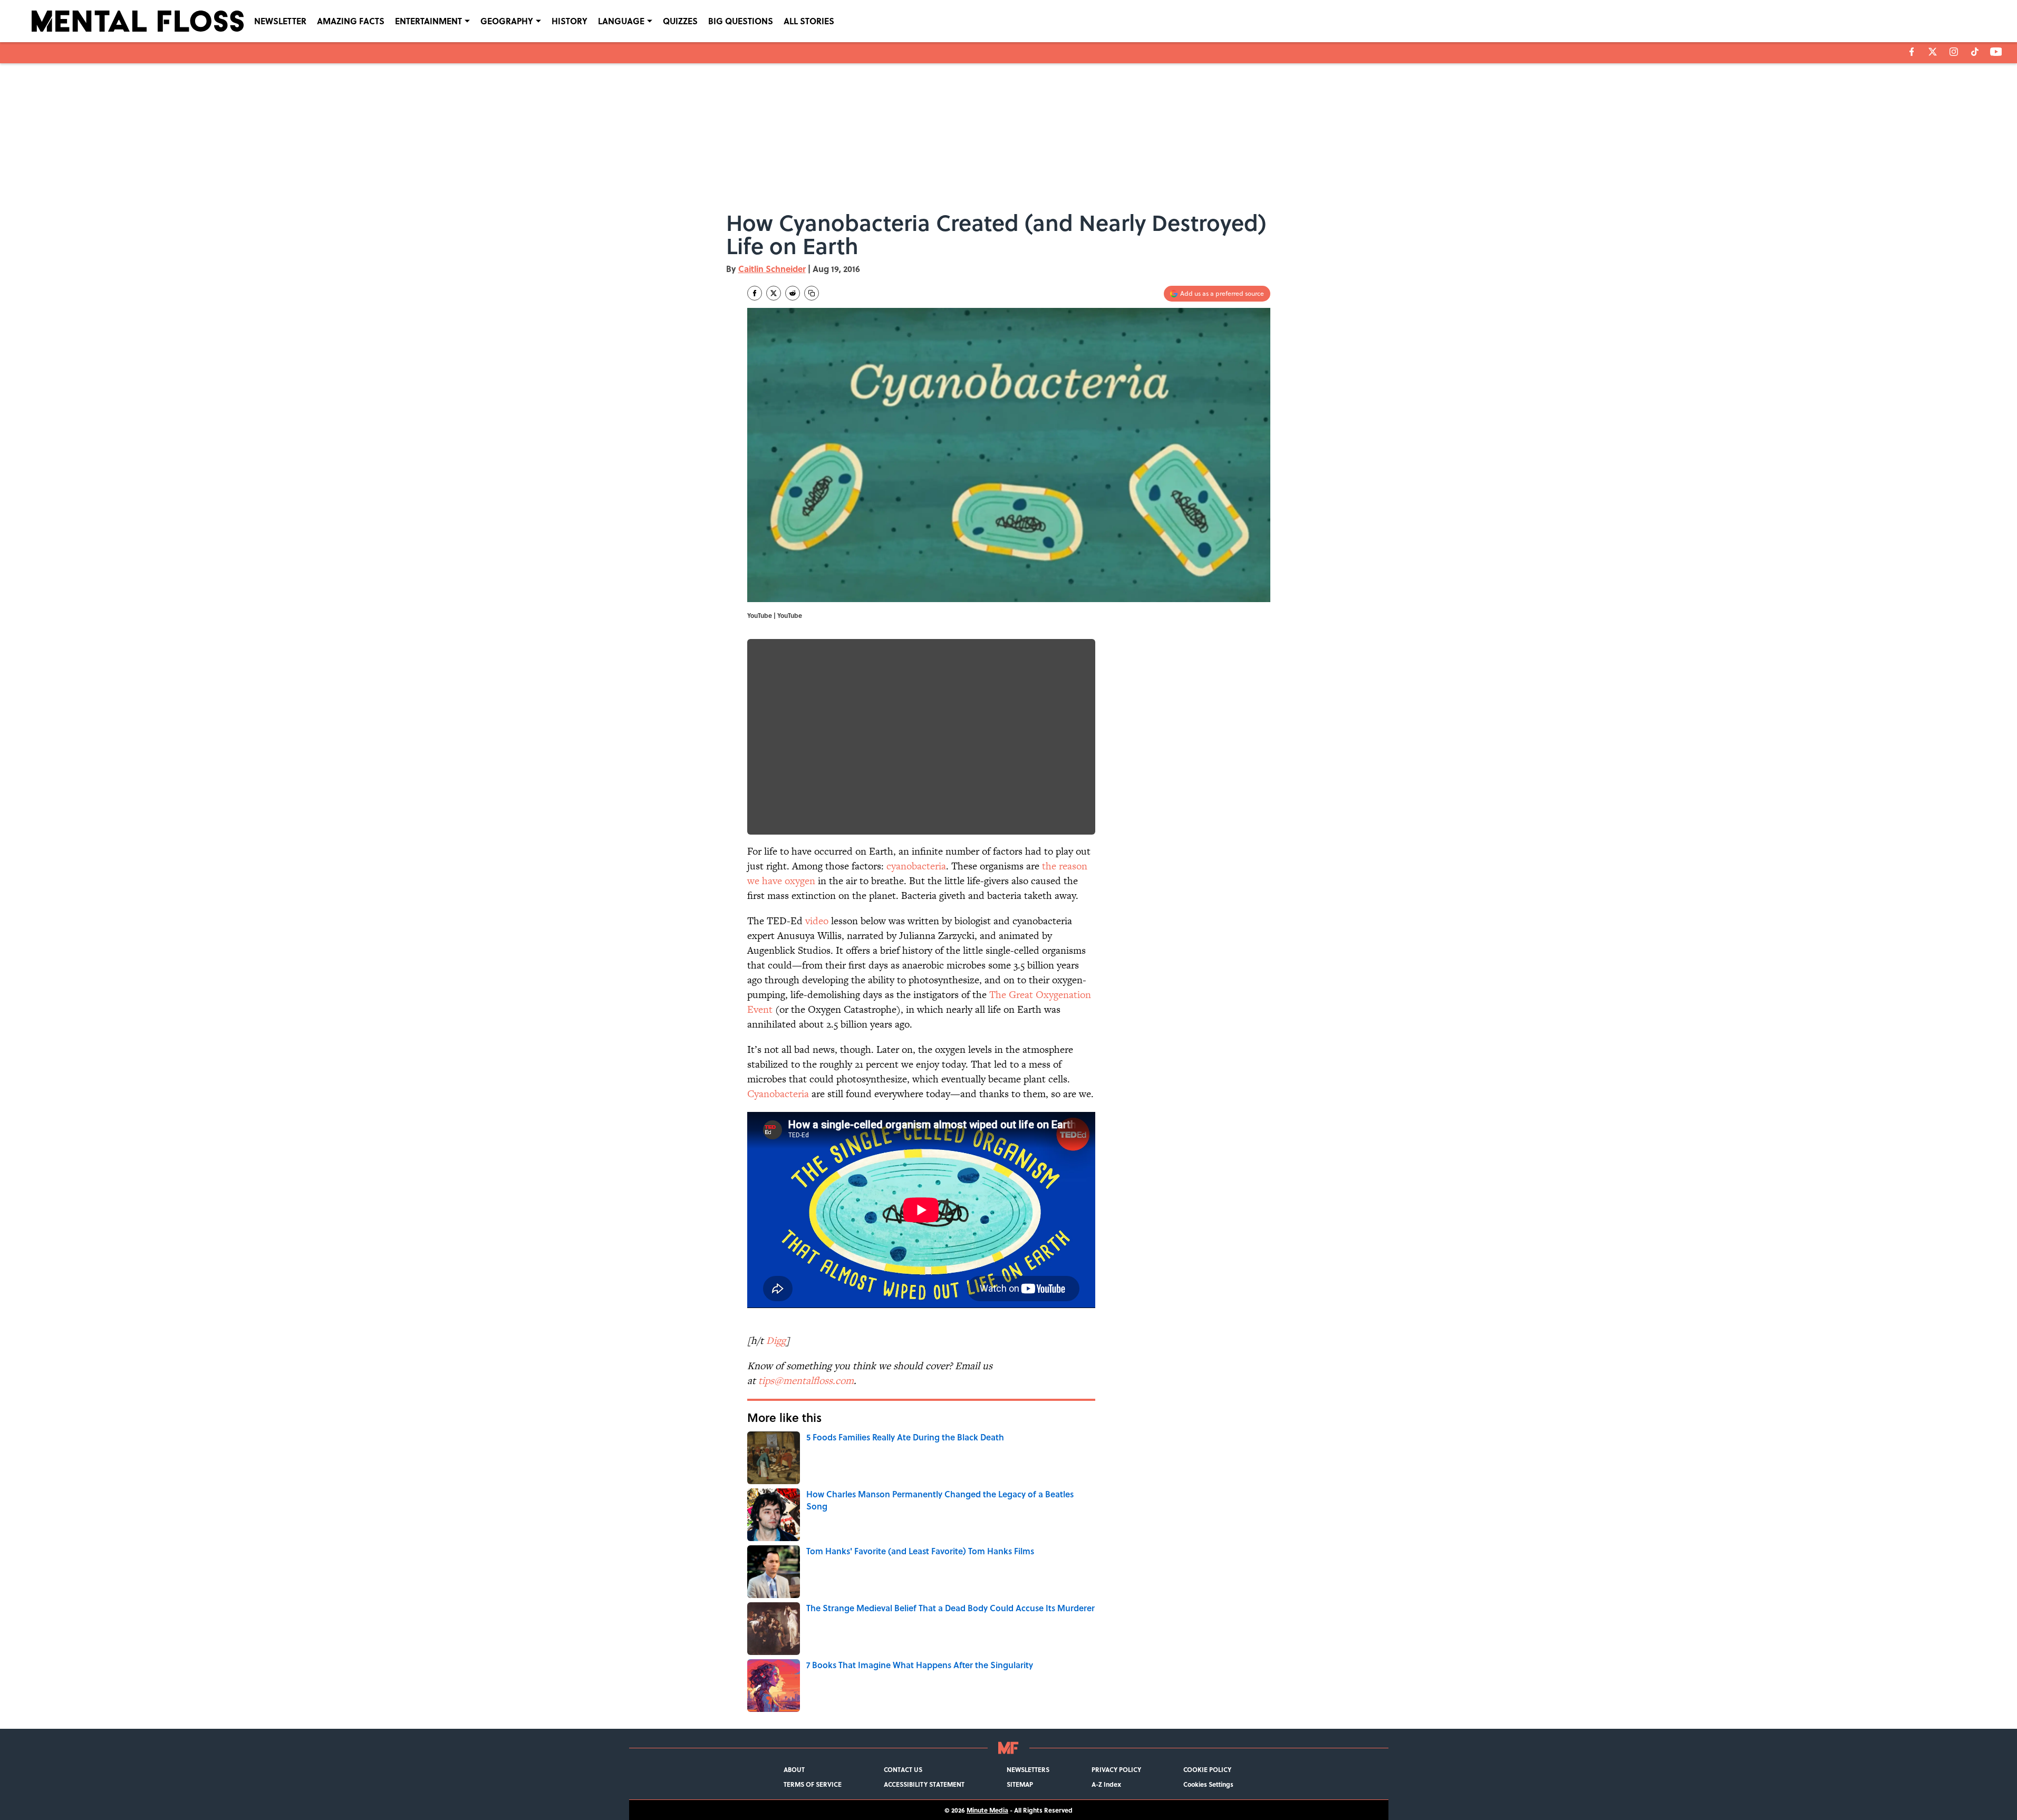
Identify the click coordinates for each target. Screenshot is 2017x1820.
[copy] (812, 293)
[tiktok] (1975, 52)
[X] (1933, 52)
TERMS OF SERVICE (813, 1784)
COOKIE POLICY (1207, 1769)
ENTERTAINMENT (428, 21)
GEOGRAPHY (507, 21)
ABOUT (794, 1769)
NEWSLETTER (280, 21)
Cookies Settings (1208, 1784)
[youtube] (1996, 52)
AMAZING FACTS (351, 21)
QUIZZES (680, 21)
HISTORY (570, 21)
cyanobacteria (916, 866)
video (817, 921)
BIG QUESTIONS (741, 21)
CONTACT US (903, 1769)
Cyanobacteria (778, 1094)
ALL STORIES (809, 21)
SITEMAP (1020, 1784)
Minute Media (987, 1810)
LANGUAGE (621, 21)
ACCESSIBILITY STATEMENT (924, 1784)
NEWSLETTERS (1028, 1769)
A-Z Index (1106, 1784)
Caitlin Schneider (772, 269)
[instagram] (1954, 52)
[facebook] (1912, 52)
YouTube (790, 615)
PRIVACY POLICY (1116, 1769)
